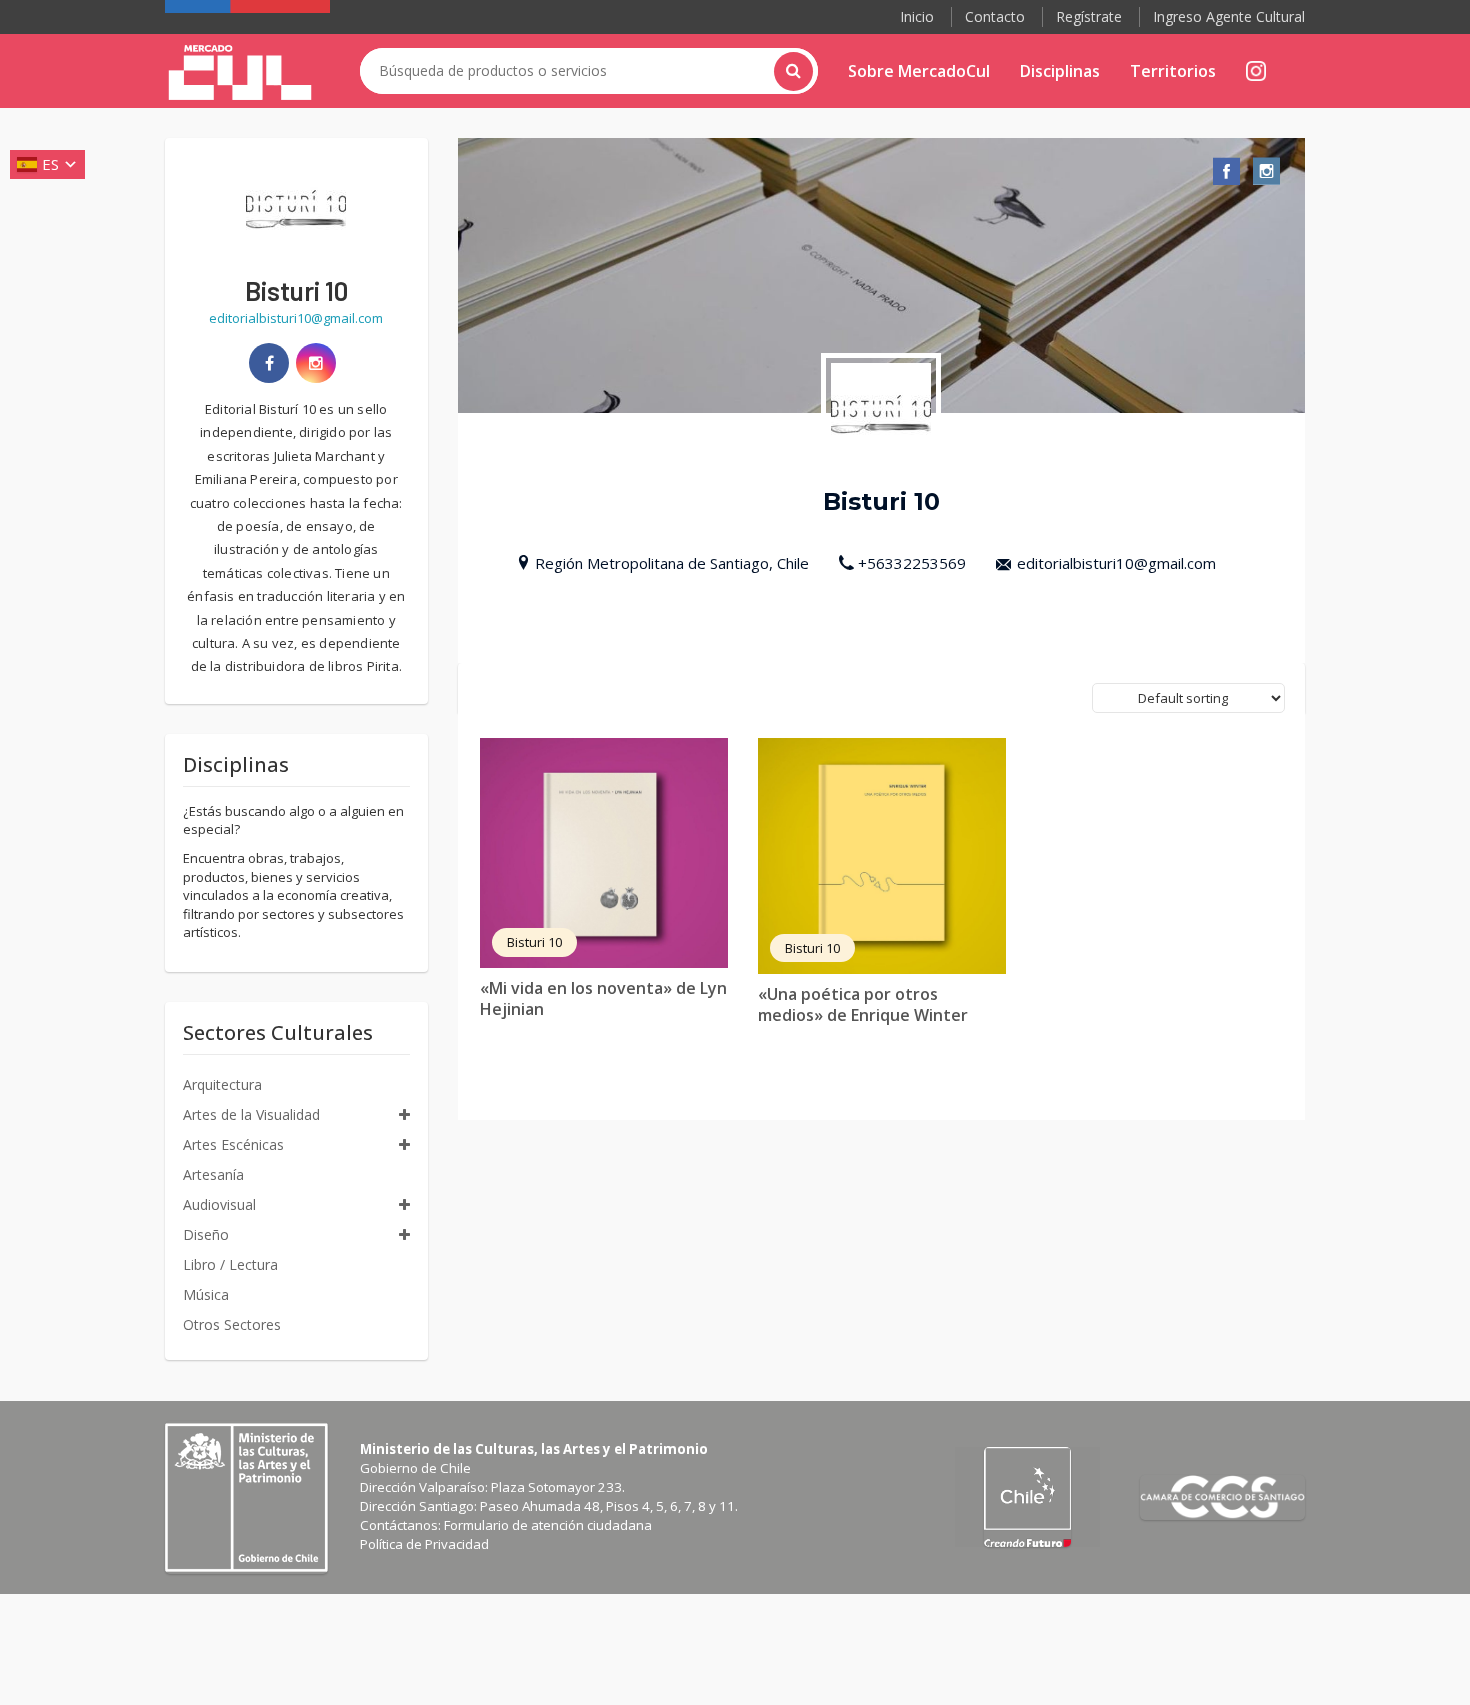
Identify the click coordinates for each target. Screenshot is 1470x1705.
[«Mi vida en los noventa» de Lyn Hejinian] (604, 853)
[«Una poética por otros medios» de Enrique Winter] (882, 856)
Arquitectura (222, 1084)
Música (206, 1294)
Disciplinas (1060, 71)
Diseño (206, 1234)
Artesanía (213, 1174)
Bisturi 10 (534, 942)
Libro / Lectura (230, 1264)
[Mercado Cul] (240, 73)
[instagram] (316, 363)
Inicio (917, 16)
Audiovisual (219, 1204)
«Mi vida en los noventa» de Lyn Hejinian (603, 998)
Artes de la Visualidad (251, 1114)
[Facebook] (269, 363)
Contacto (995, 16)
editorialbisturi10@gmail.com (1116, 563)
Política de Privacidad (424, 1544)
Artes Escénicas (233, 1144)
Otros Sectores (232, 1324)
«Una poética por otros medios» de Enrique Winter (863, 1004)
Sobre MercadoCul (919, 71)
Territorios (1173, 71)
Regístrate (1089, 16)
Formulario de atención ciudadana (548, 1525)
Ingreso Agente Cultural (1229, 16)
